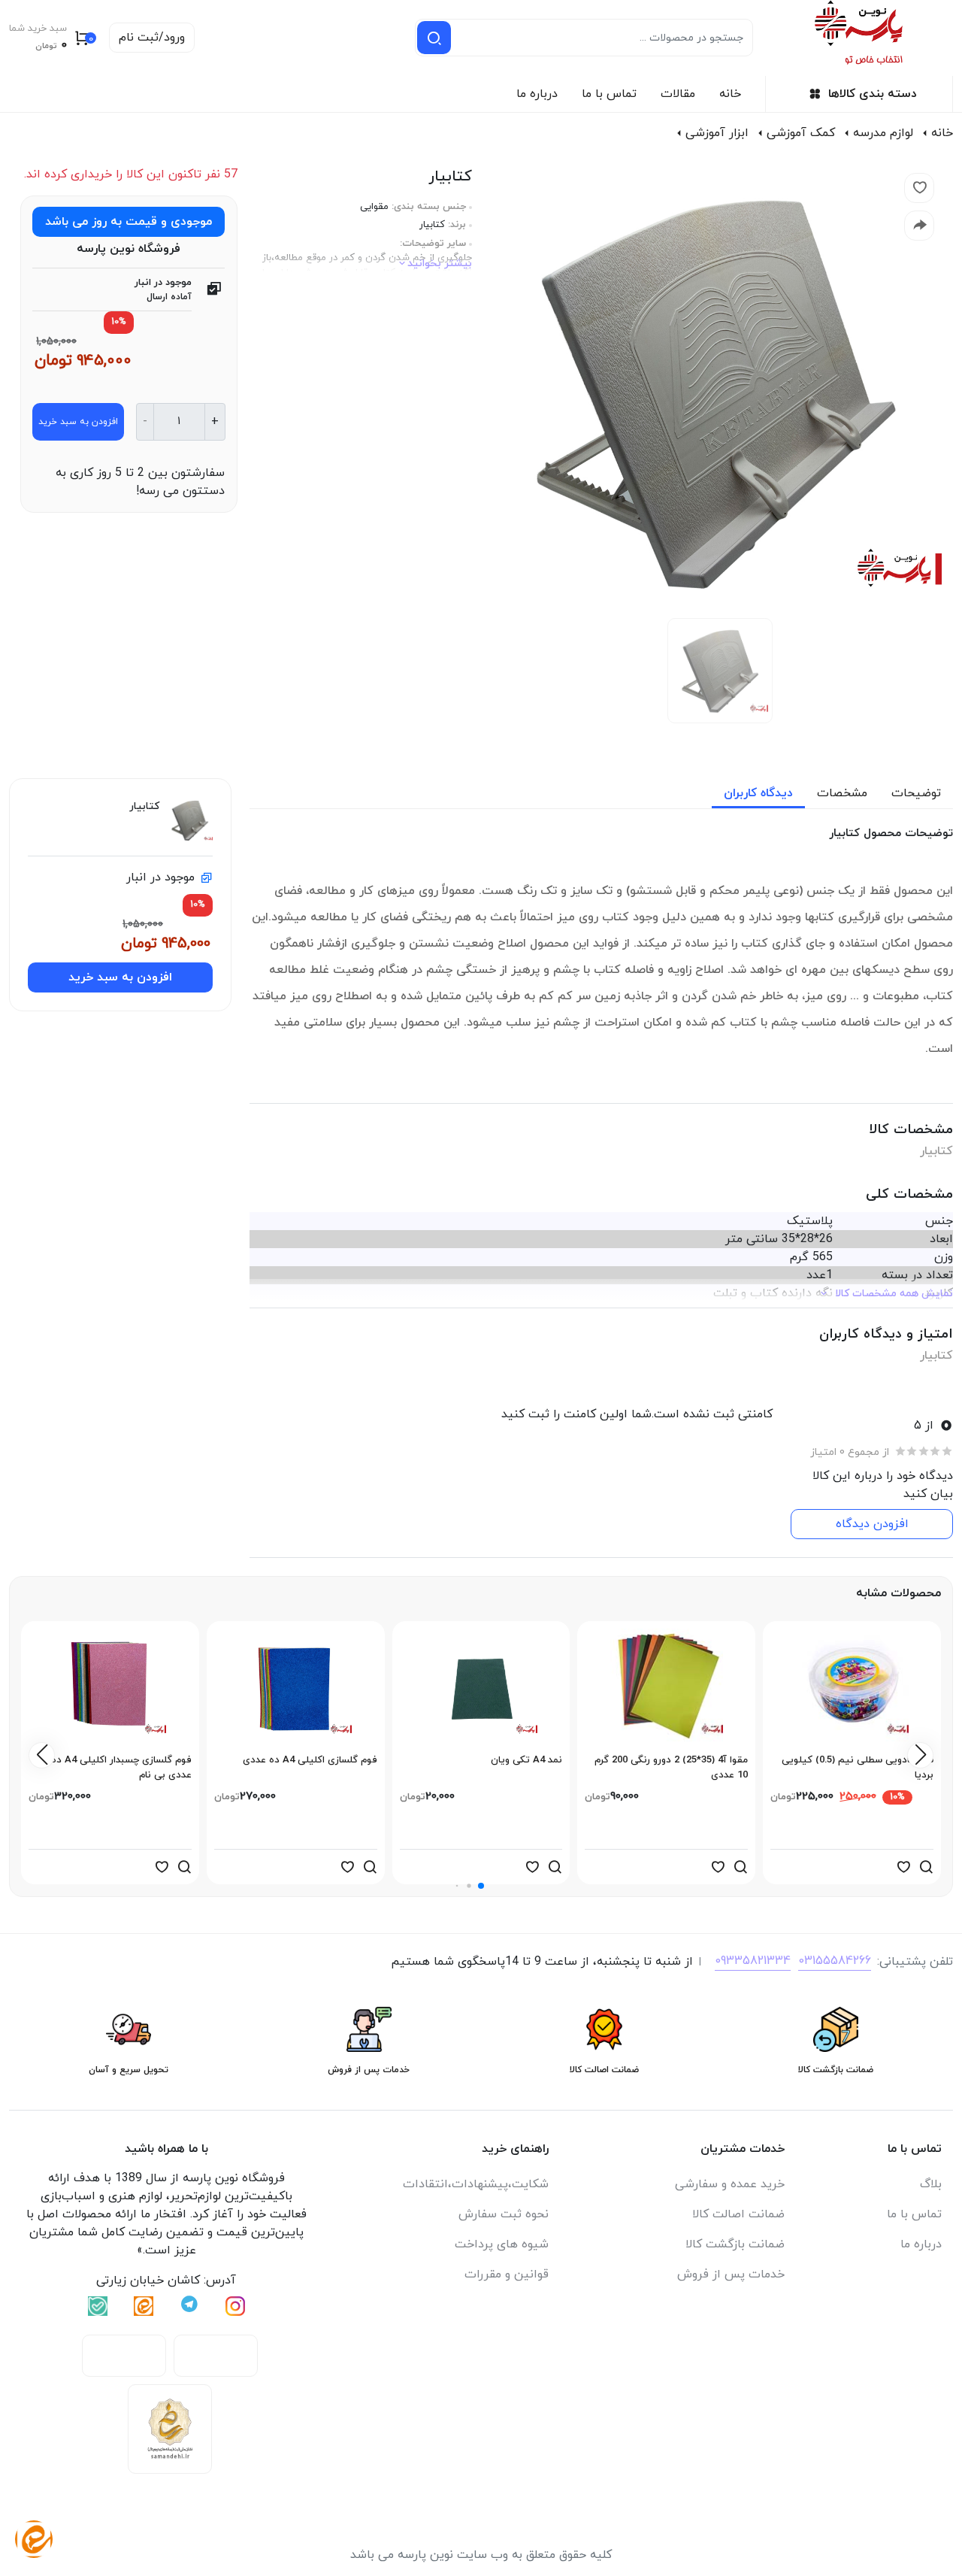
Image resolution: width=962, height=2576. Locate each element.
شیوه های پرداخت (502, 2244)
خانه (730, 94)
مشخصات (842, 793)
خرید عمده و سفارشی (730, 2184)
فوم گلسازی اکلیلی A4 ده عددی (310, 1760)
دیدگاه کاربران (758, 793)
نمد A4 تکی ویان (526, 1760)
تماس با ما (609, 94)
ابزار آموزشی (717, 133)
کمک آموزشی (801, 133)
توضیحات (916, 793)
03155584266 (835, 1961)
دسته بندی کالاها (873, 94)
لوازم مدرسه (883, 133)
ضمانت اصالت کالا (738, 2214)
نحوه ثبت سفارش (504, 2214)
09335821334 (753, 1961)
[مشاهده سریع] (926, 1867)
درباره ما (537, 94)
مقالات (678, 94)
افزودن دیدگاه (872, 1524)
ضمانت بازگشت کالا (735, 2244)
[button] (481, 1886)
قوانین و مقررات (507, 2274)
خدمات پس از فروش (731, 2274)
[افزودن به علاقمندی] (903, 1867)
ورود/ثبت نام (152, 38)
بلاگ (931, 2184)
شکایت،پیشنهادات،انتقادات (476, 2184)
